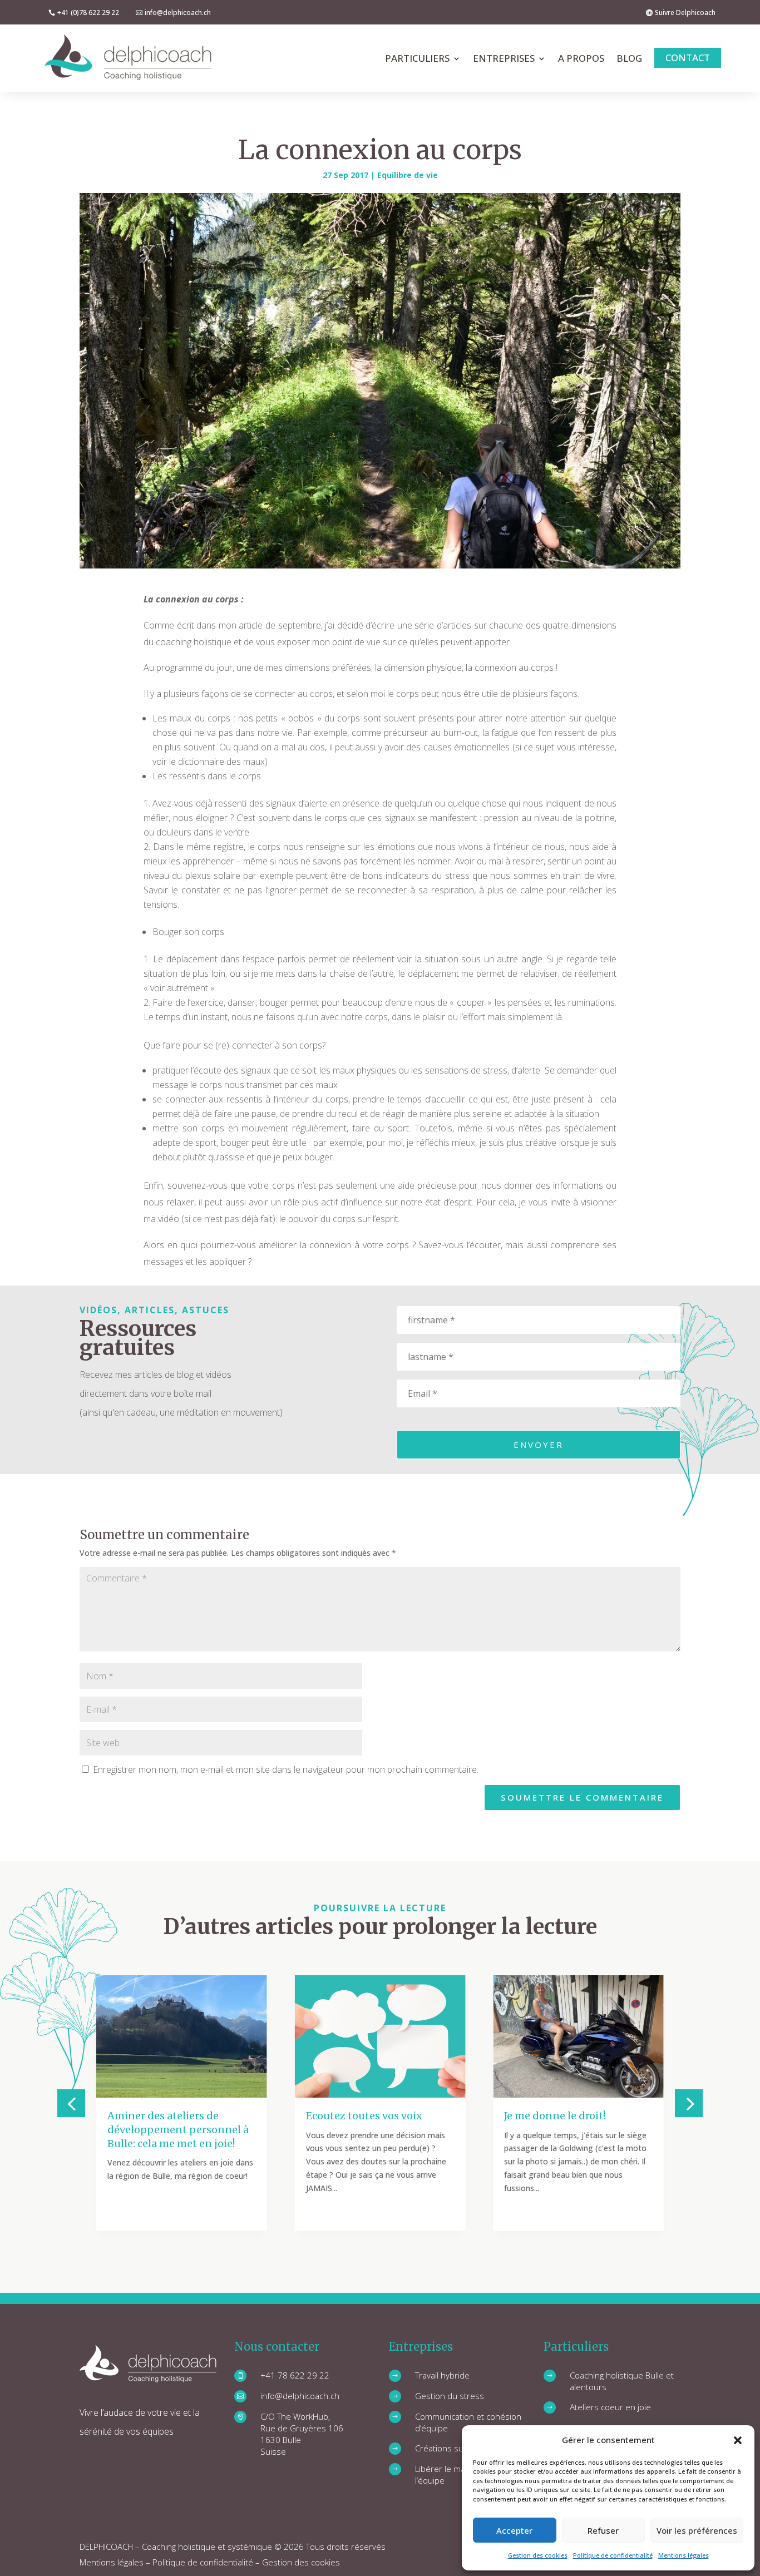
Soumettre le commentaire (582, 1797)
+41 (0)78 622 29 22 (88, 13)
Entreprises (504, 58)
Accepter (514, 2530)
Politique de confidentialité (613, 2555)
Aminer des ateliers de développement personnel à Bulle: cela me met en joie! (178, 2130)
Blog (629, 58)
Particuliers (417, 58)
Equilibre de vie (408, 175)
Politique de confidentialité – (207, 2562)
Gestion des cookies (538, 2555)
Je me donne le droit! (555, 2116)
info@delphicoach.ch (178, 13)
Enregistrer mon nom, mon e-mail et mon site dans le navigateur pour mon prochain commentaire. (286, 1769)
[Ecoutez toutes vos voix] (380, 2036)
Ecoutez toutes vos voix (364, 2116)
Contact (688, 58)
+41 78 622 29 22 (295, 2375)
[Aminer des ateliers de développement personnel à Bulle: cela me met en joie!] (182, 2036)
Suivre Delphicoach (685, 13)
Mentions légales (683, 2555)
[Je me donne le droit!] (578, 2036)
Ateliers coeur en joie (610, 2407)
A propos (581, 58)
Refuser (603, 2530)
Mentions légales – (116, 2562)
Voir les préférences (697, 2530)
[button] (738, 2440)
